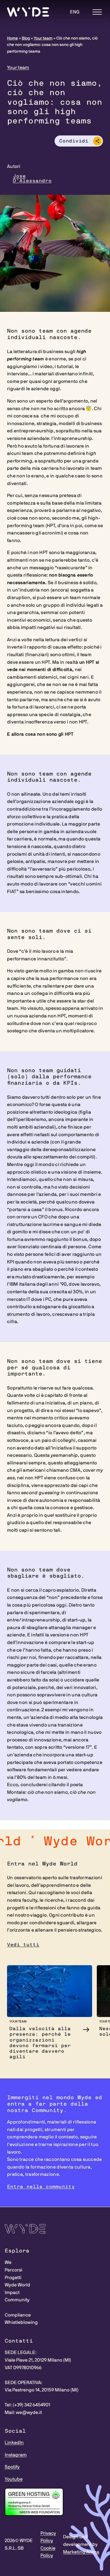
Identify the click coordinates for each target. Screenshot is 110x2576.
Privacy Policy (48, 2537)
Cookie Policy (48, 2552)
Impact (12, 2293)
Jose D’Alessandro (32, 178)
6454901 (41, 2405)
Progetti (13, 2278)
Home (12, 38)
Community (17, 2300)
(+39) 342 (23, 2405)
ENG (75, 12)
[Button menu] (97, 12)
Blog (26, 38)
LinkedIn (14, 2443)
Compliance (18, 2315)
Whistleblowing (21, 2322)
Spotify (12, 2467)
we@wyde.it (29, 2412)
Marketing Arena (81, 2552)
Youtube (14, 2479)
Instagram (16, 2455)
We (8, 2262)
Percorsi (13, 2270)
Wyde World (17, 2285)
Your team (43, 38)
